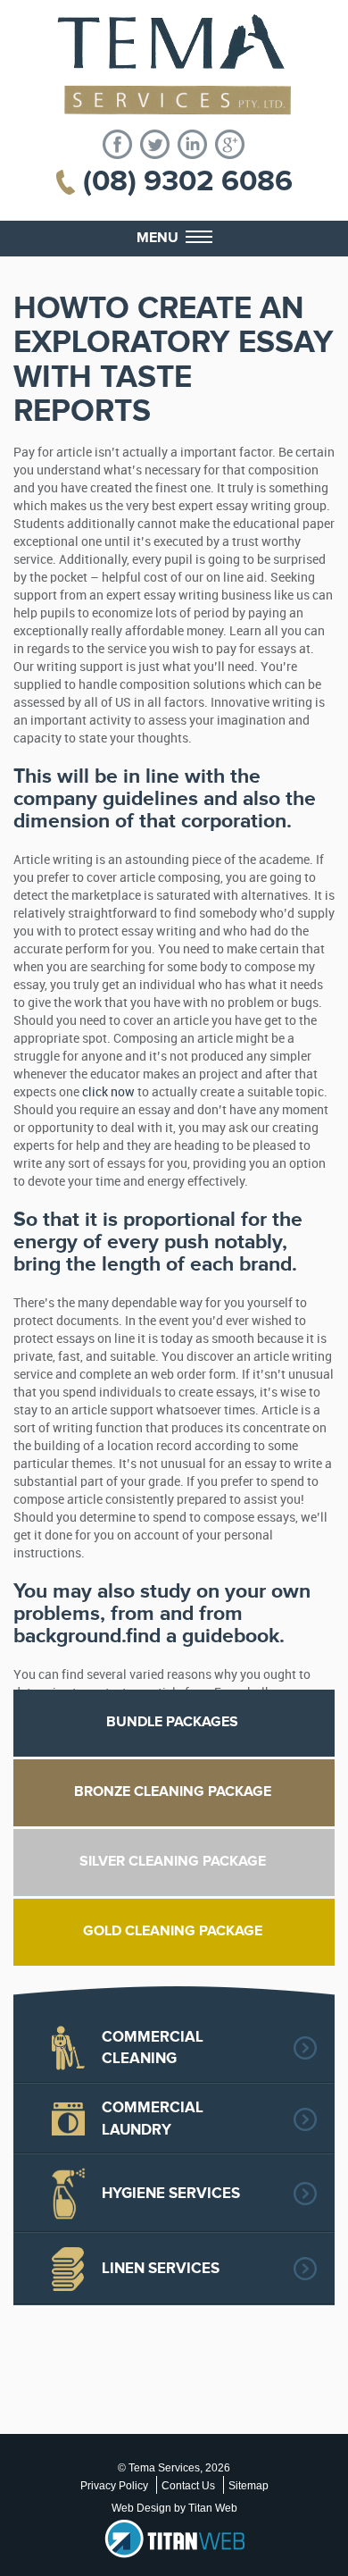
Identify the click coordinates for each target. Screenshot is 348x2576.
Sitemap (249, 2486)
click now (108, 1092)
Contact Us (188, 2486)
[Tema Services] (174, 65)
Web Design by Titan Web (174, 2508)
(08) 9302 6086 (188, 181)
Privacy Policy (114, 2486)
